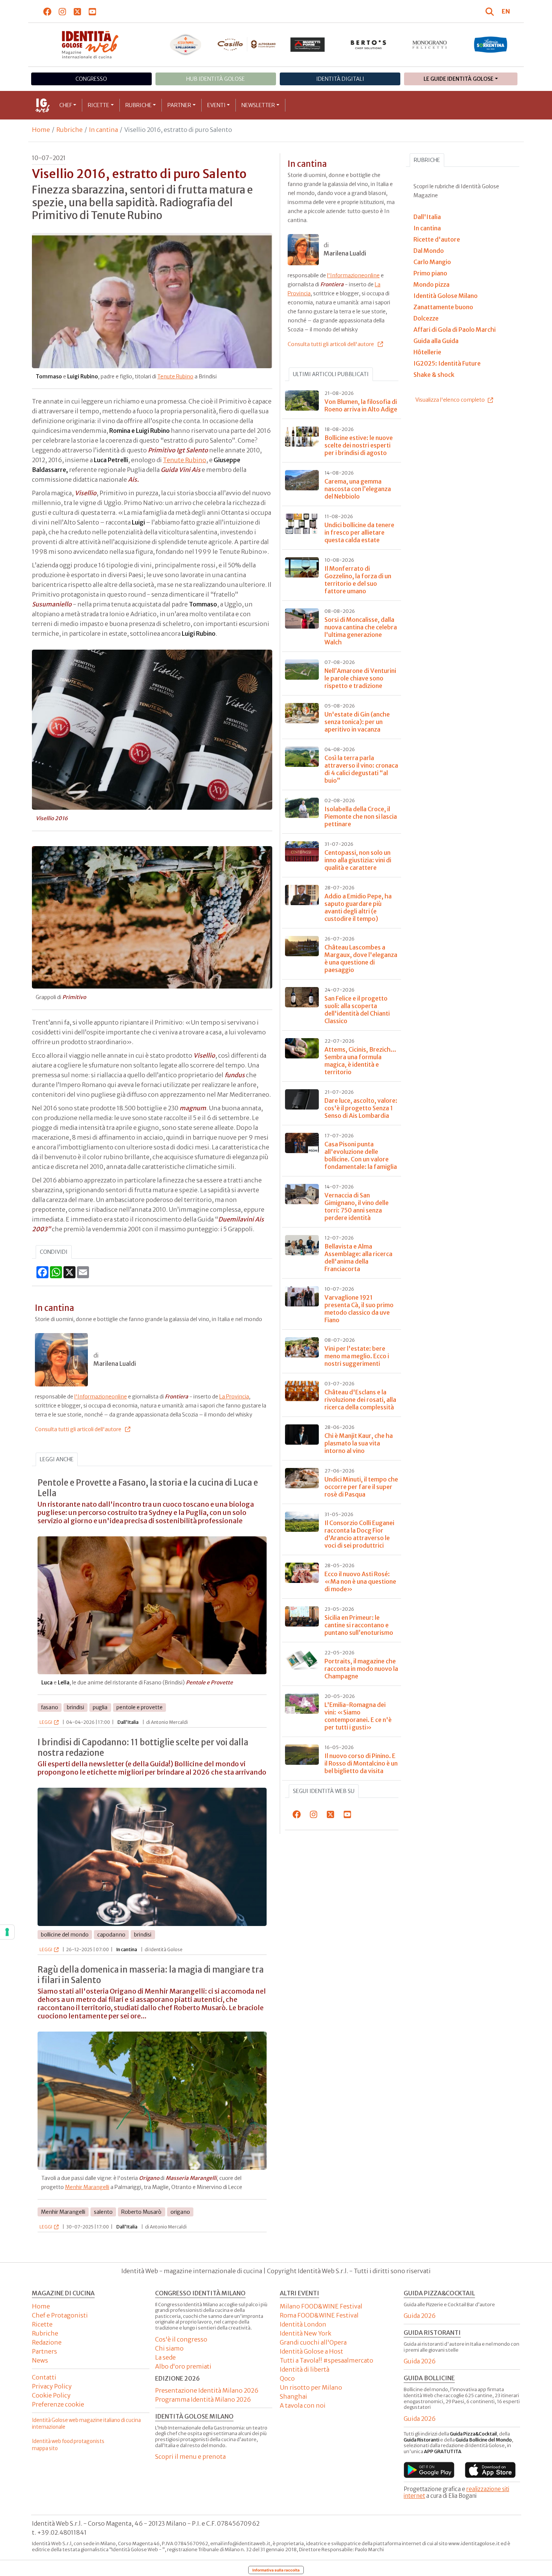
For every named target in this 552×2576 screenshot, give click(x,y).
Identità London (303, 2324)
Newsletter (258, 105)
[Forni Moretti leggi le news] (308, 45)
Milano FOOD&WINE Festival (321, 2306)
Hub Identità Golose (216, 79)
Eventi (216, 105)
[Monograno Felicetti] (430, 45)
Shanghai (293, 2396)
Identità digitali (340, 79)
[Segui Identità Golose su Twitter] (78, 11)
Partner (179, 105)
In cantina (103, 130)
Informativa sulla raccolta (276, 2570)
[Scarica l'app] (429, 2470)
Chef (66, 105)
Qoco (287, 2378)
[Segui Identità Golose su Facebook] (48, 11)
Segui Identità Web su (324, 1791)
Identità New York (305, 2333)
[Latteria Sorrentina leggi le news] (491, 45)
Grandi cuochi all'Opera (313, 2342)
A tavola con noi (303, 2405)
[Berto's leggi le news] (369, 45)
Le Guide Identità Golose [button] (458, 79)
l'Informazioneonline (101, 1397)
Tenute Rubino (175, 376)
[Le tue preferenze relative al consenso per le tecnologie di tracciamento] (7, 1932)
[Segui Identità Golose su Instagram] (63, 11)
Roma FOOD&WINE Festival (319, 2315)
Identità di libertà (305, 2369)
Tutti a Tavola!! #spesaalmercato (327, 2360)
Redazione (47, 2342)
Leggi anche (57, 1459)
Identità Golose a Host (311, 2351)
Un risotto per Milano (311, 2387)
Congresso (91, 79)
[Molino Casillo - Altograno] (247, 44)
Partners (44, 2351)
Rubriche (139, 105)
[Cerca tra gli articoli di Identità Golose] (491, 11)
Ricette (99, 105)
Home (41, 130)
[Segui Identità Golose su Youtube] (93, 11)
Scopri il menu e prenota (190, 2457)
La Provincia (234, 1397)
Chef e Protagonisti (60, 2315)
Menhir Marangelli (87, 2187)
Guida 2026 (420, 2316)
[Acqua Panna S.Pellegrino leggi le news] (186, 45)
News (40, 2360)
